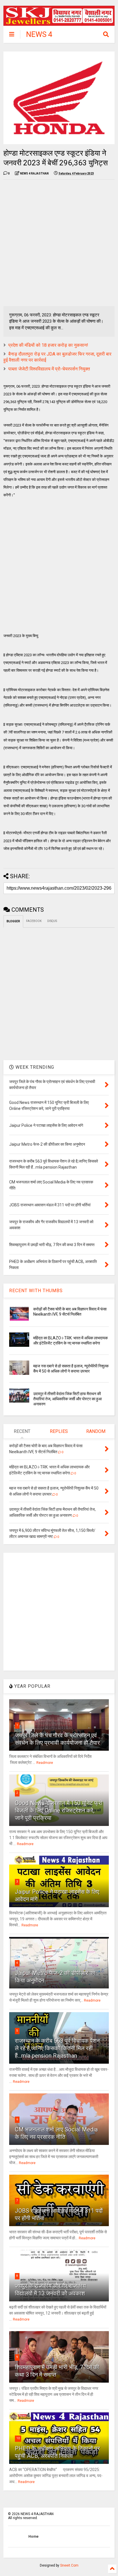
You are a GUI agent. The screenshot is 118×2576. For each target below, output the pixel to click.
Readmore (45, 1763)
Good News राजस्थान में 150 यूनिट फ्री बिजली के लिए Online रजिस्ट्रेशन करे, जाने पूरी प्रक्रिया (59, 1810)
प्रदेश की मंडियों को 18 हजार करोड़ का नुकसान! (48, 345)
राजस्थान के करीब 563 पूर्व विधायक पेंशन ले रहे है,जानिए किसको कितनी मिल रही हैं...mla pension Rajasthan (57, 2048)
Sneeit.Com (69, 2565)
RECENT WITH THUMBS (36, 1291)
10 (18, 2438)
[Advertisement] (59, 243)
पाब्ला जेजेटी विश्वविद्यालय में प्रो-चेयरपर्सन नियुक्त (49, 369)
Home (34, 2537)
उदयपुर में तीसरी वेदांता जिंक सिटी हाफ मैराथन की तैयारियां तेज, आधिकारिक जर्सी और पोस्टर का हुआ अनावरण (67, 1399)
